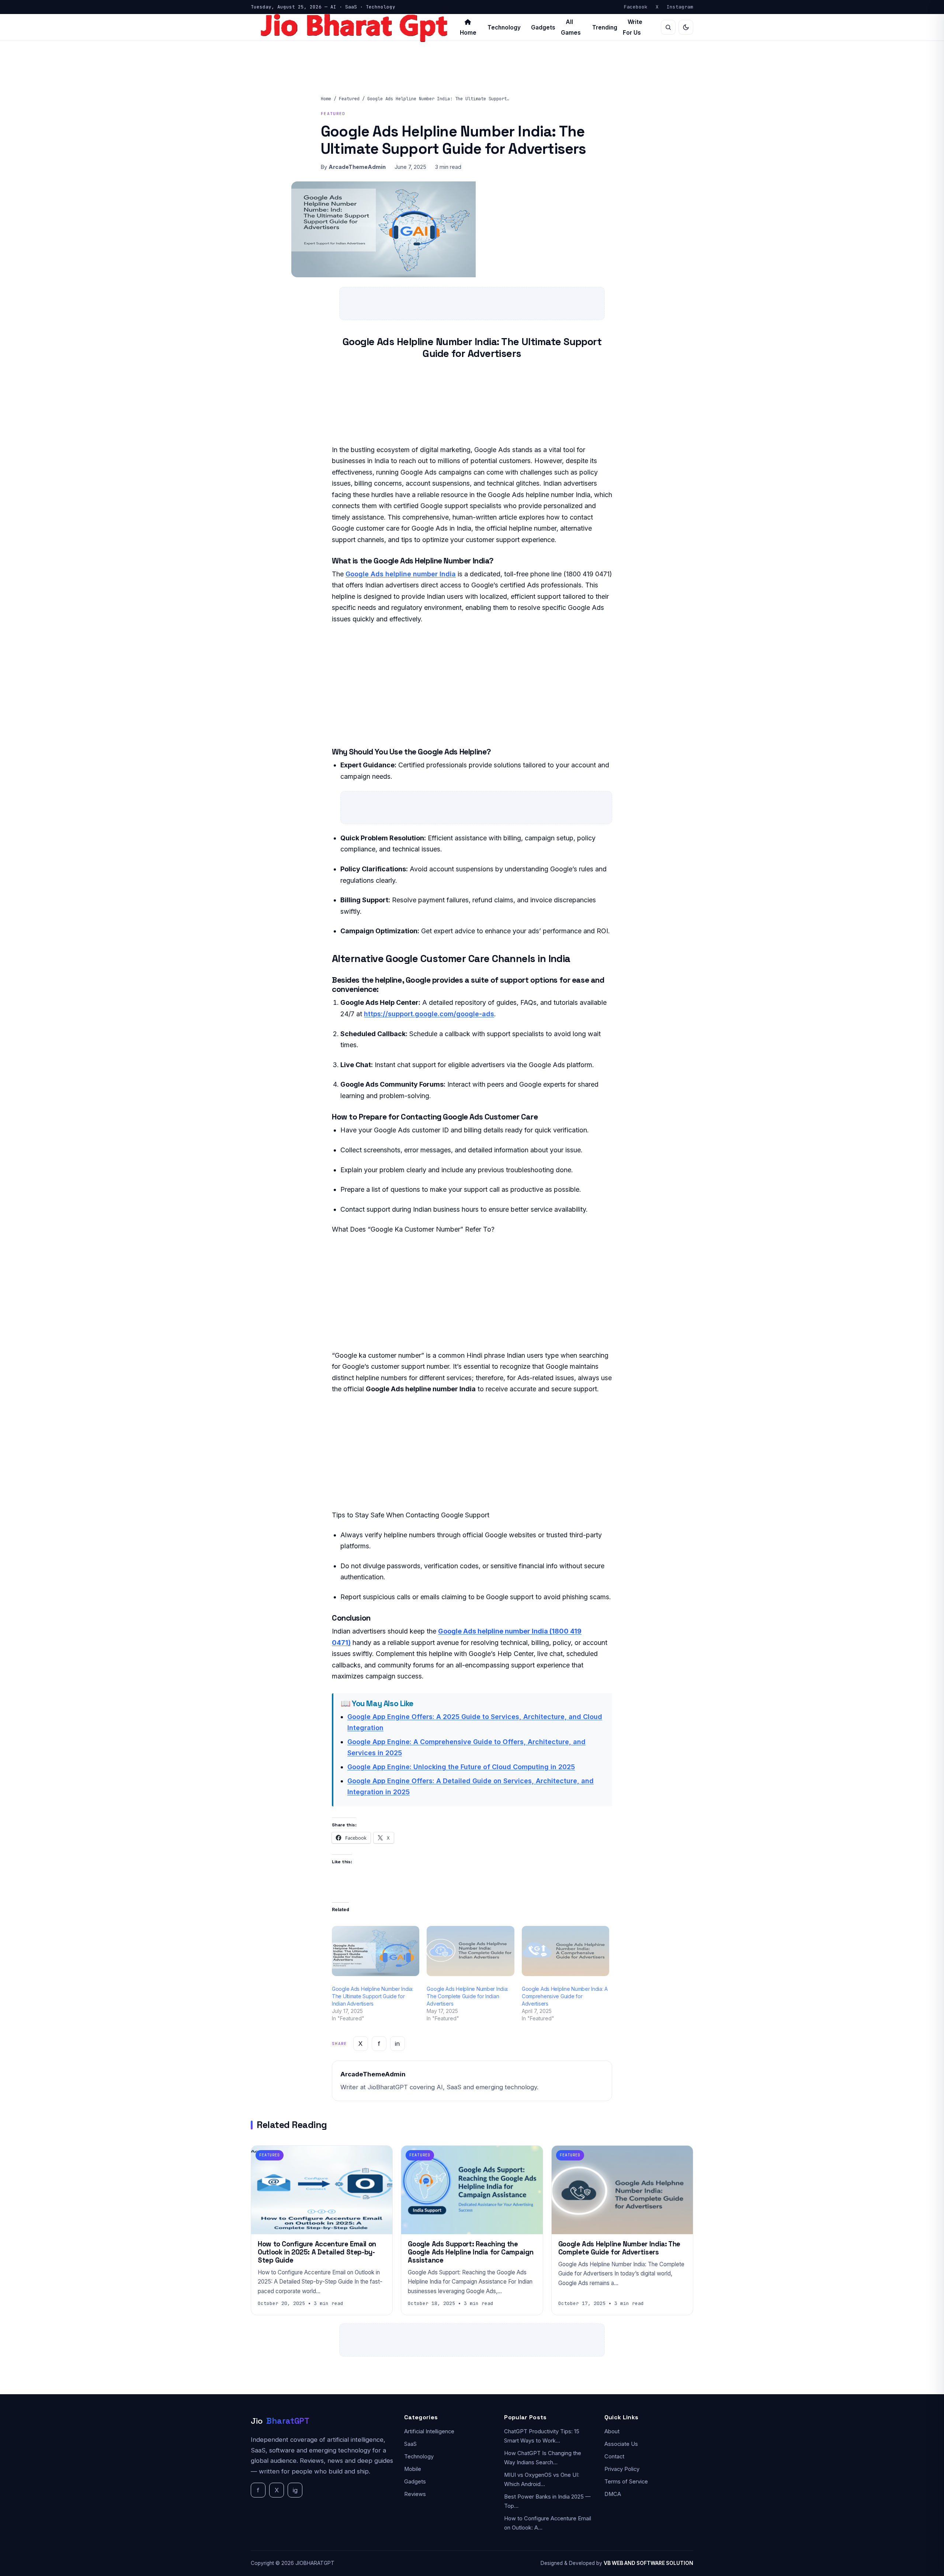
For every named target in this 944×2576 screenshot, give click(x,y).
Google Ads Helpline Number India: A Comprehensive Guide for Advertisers (565, 1996)
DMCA (613, 2494)
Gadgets (543, 27)
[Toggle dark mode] (686, 27)
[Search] (668, 27)
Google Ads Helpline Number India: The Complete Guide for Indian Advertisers (467, 1996)
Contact (614, 2457)
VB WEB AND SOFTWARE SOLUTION (648, 2563)
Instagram (680, 7)
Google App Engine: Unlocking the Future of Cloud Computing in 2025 (461, 1767)
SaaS (410, 2444)
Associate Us (621, 2444)
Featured (349, 99)
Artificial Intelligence (429, 2431)
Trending (605, 27)
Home (326, 99)
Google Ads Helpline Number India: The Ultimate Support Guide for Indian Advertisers (373, 1996)
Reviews (415, 2494)
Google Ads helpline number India (401, 574)
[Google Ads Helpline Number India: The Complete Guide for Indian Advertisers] (470, 1951)
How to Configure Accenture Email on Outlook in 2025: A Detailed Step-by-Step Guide (317, 2252)
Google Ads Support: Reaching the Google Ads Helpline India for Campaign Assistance (471, 2252)
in (397, 2044)
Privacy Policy (622, 2469)
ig (295, 2490)
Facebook (636, 7)
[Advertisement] (472, 685)
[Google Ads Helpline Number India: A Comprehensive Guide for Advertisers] (565, 1951)
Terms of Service (626, 2482)
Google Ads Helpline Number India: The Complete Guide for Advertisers (619, 2248)
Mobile (413, 2469)
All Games (571, 27)
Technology (504, 27)
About (612, 2431)
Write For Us (633, 27)
